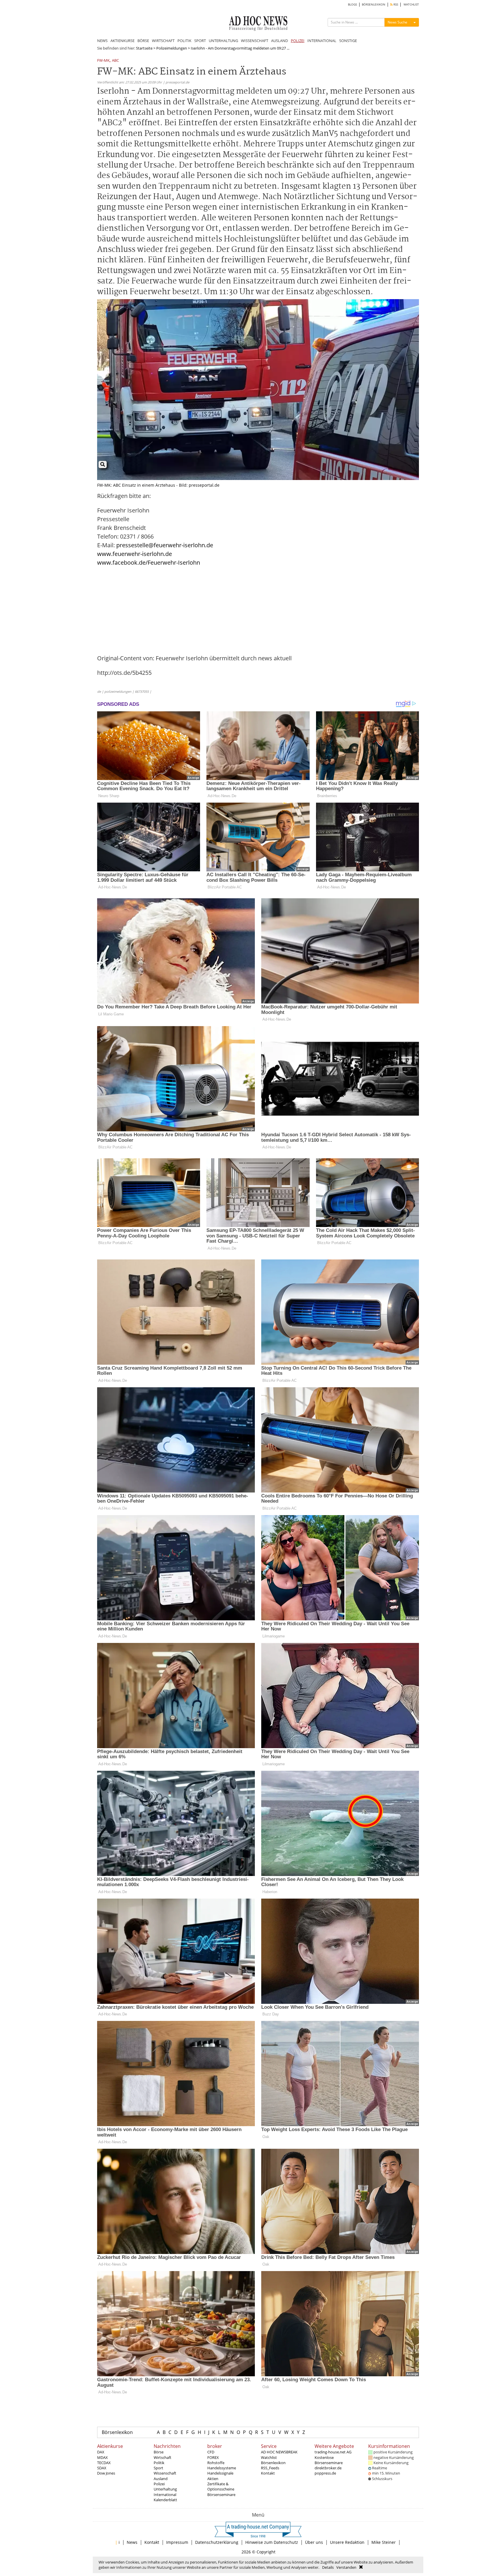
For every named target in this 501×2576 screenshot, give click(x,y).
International (165, 2495)
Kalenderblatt (165, 2500)
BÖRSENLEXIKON (374, 4)
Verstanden (346, 2567)
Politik (159, 2463)
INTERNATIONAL (322, 41)
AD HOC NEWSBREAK (279, 2452)
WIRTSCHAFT (163, 41)
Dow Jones (106, 2473)
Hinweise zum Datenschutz (272, 2542)
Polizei (159, 2484)
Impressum (177, 2542)
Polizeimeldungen (172, 48)
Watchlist (269, 2457)
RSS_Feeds (270, 2468)
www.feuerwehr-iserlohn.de (135, 554)
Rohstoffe (216, 2463)
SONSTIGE (348, 41)
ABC (115, 61)
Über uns (314, 2542)
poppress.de (325, 2473)
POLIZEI (298, 41)
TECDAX (104, 2463)
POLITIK (184, 41)
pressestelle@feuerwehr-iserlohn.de (165, 545)
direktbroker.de (328, 2468)
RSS (395, 4)
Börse (159, 2452)
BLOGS (352, 4)
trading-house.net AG (333, 2452)
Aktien (213, 2479)
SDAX (102, 2468)
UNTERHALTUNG (223, 41)
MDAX (102, 2457)
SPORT (200, 41)
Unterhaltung (165, 2489)
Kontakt (268, 2473)
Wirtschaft (163, 2457)
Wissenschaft (165, 2473)
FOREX (213, 2457)
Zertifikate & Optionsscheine (221, 2486)
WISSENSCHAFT (255, 41)
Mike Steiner (384, 2542)
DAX (101, 2452)
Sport (158, 2468)
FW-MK (103, 61)
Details (328, 2567)
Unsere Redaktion (347, 2542)
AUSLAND (279, 41)
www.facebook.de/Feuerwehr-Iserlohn (149, 562)
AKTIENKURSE (122, 41)
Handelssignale (220, 2473)
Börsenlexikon (117, 2432)
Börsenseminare (221, 2495)
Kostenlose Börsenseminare (329, 2460)
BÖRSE (143, 41)
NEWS (102, 41)
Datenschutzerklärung (217, 2542)
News (132, 2542)
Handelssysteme (222, 2468)
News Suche (397, 22)
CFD (211, 2452)
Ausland (161, 2479)
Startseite (144, 48)
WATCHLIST (411, 4)
